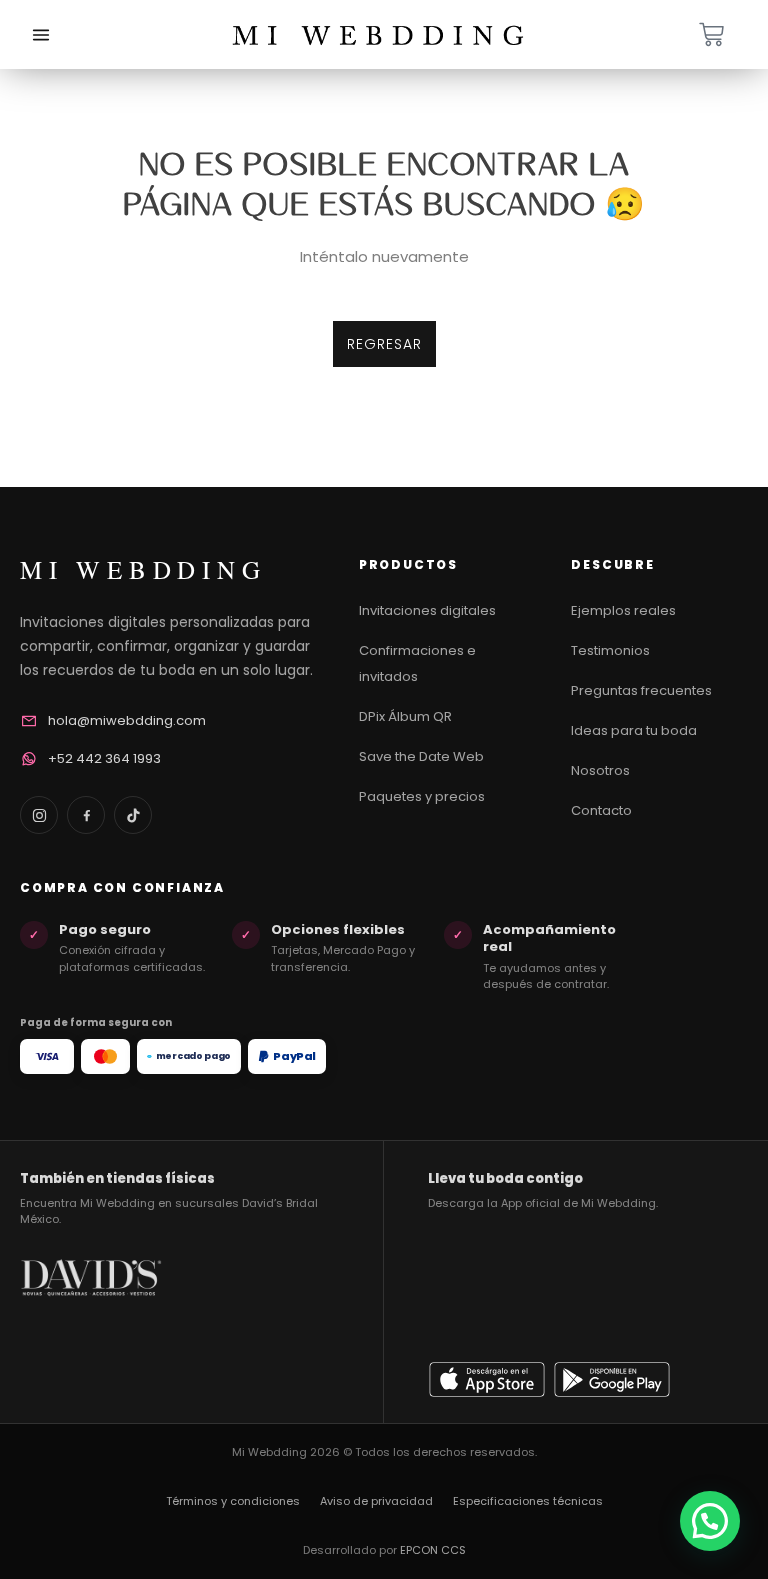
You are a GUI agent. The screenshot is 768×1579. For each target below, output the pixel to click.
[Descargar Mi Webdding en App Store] (487, 1379)
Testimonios (610, 650)
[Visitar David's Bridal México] (91, 1327)
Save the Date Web (421, 756)
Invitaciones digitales (427, 610)
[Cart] (711, 34)
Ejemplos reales (623, 610)
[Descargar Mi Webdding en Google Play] (612, 1379)
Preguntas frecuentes (641, 690)
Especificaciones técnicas (528, 1501)
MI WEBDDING (143, 569)
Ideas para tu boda (634, 730)
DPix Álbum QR (405, 716)
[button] (710, 1521)
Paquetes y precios (422, 796)
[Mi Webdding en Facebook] (86, 815)
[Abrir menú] (41, 35)
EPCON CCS (433, 1550)
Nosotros (600, 770)
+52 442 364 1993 (104, 758)
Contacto (601, 810)
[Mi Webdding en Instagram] (39, 815)
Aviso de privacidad (376, 1501)
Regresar (384, 344)
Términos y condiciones (233, 1501)
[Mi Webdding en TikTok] (133, 815)
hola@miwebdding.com (127, 720)
